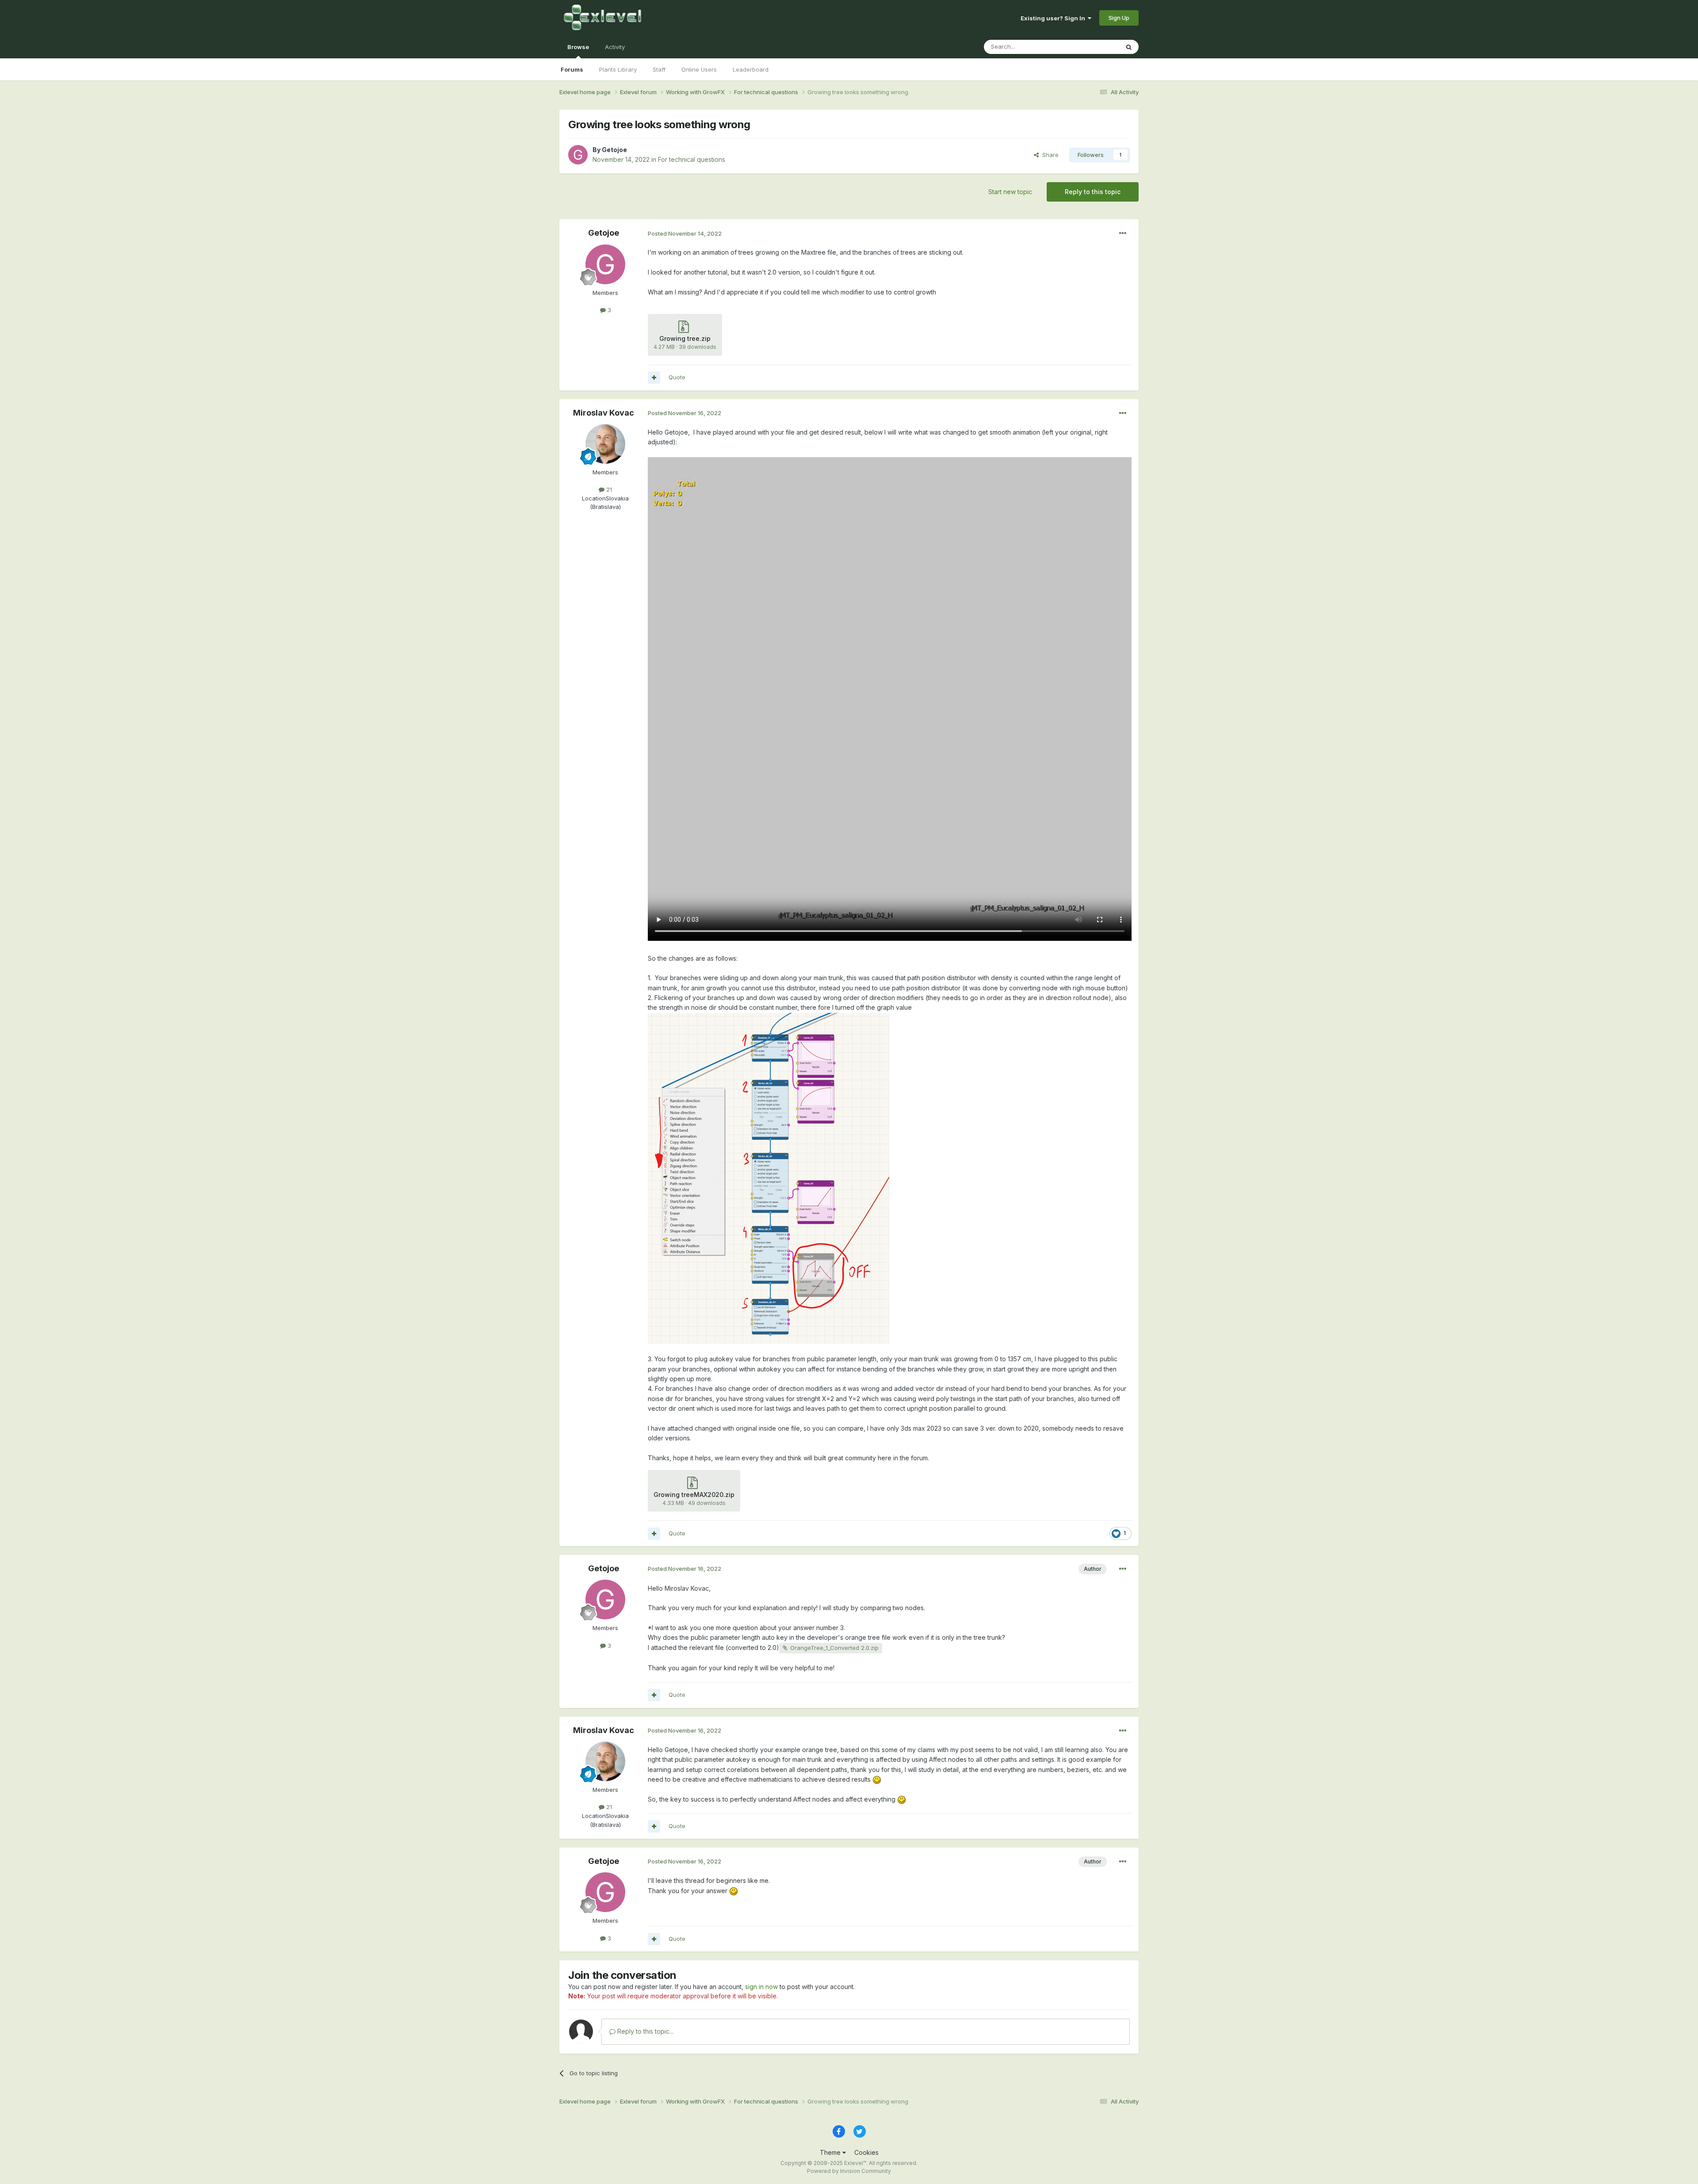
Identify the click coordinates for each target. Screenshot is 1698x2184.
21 (608, 489)
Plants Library (618, 69)
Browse (578, 47)
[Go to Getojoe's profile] (578, 155)
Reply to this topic (1093, 192)
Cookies (866, 2152)
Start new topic (1010, 192)
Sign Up (1119, 18)
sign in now (761, 1987)
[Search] (1129, 47)
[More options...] (1123, 233)
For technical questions (692, 159)
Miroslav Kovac (604, 413)
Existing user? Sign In (1054, 18)
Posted (685, 233)
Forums (572, 69)
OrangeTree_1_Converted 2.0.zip (834, 1648)
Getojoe (614, 150)
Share (1049, 155)
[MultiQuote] (654, 378)
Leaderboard (751, 69)
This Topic (1093, 47)
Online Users (699, 69)
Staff (659, 69)
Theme (831, 2152)
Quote (677, 377)
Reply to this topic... (644, 2031)
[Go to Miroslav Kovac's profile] (605, 444)
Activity (615, 47)
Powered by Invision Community (849, 2171)
